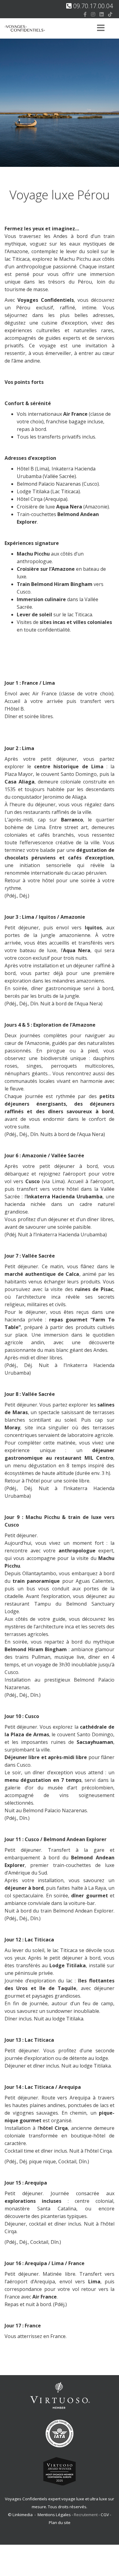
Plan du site (60, 2523)
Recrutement (86, 2515)
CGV (105, 2515)
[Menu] (101, 28)
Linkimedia (23, 2515)
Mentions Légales (54, 2515)
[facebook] (85, 14)
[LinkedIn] (102, 14)
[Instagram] (93, 14)
